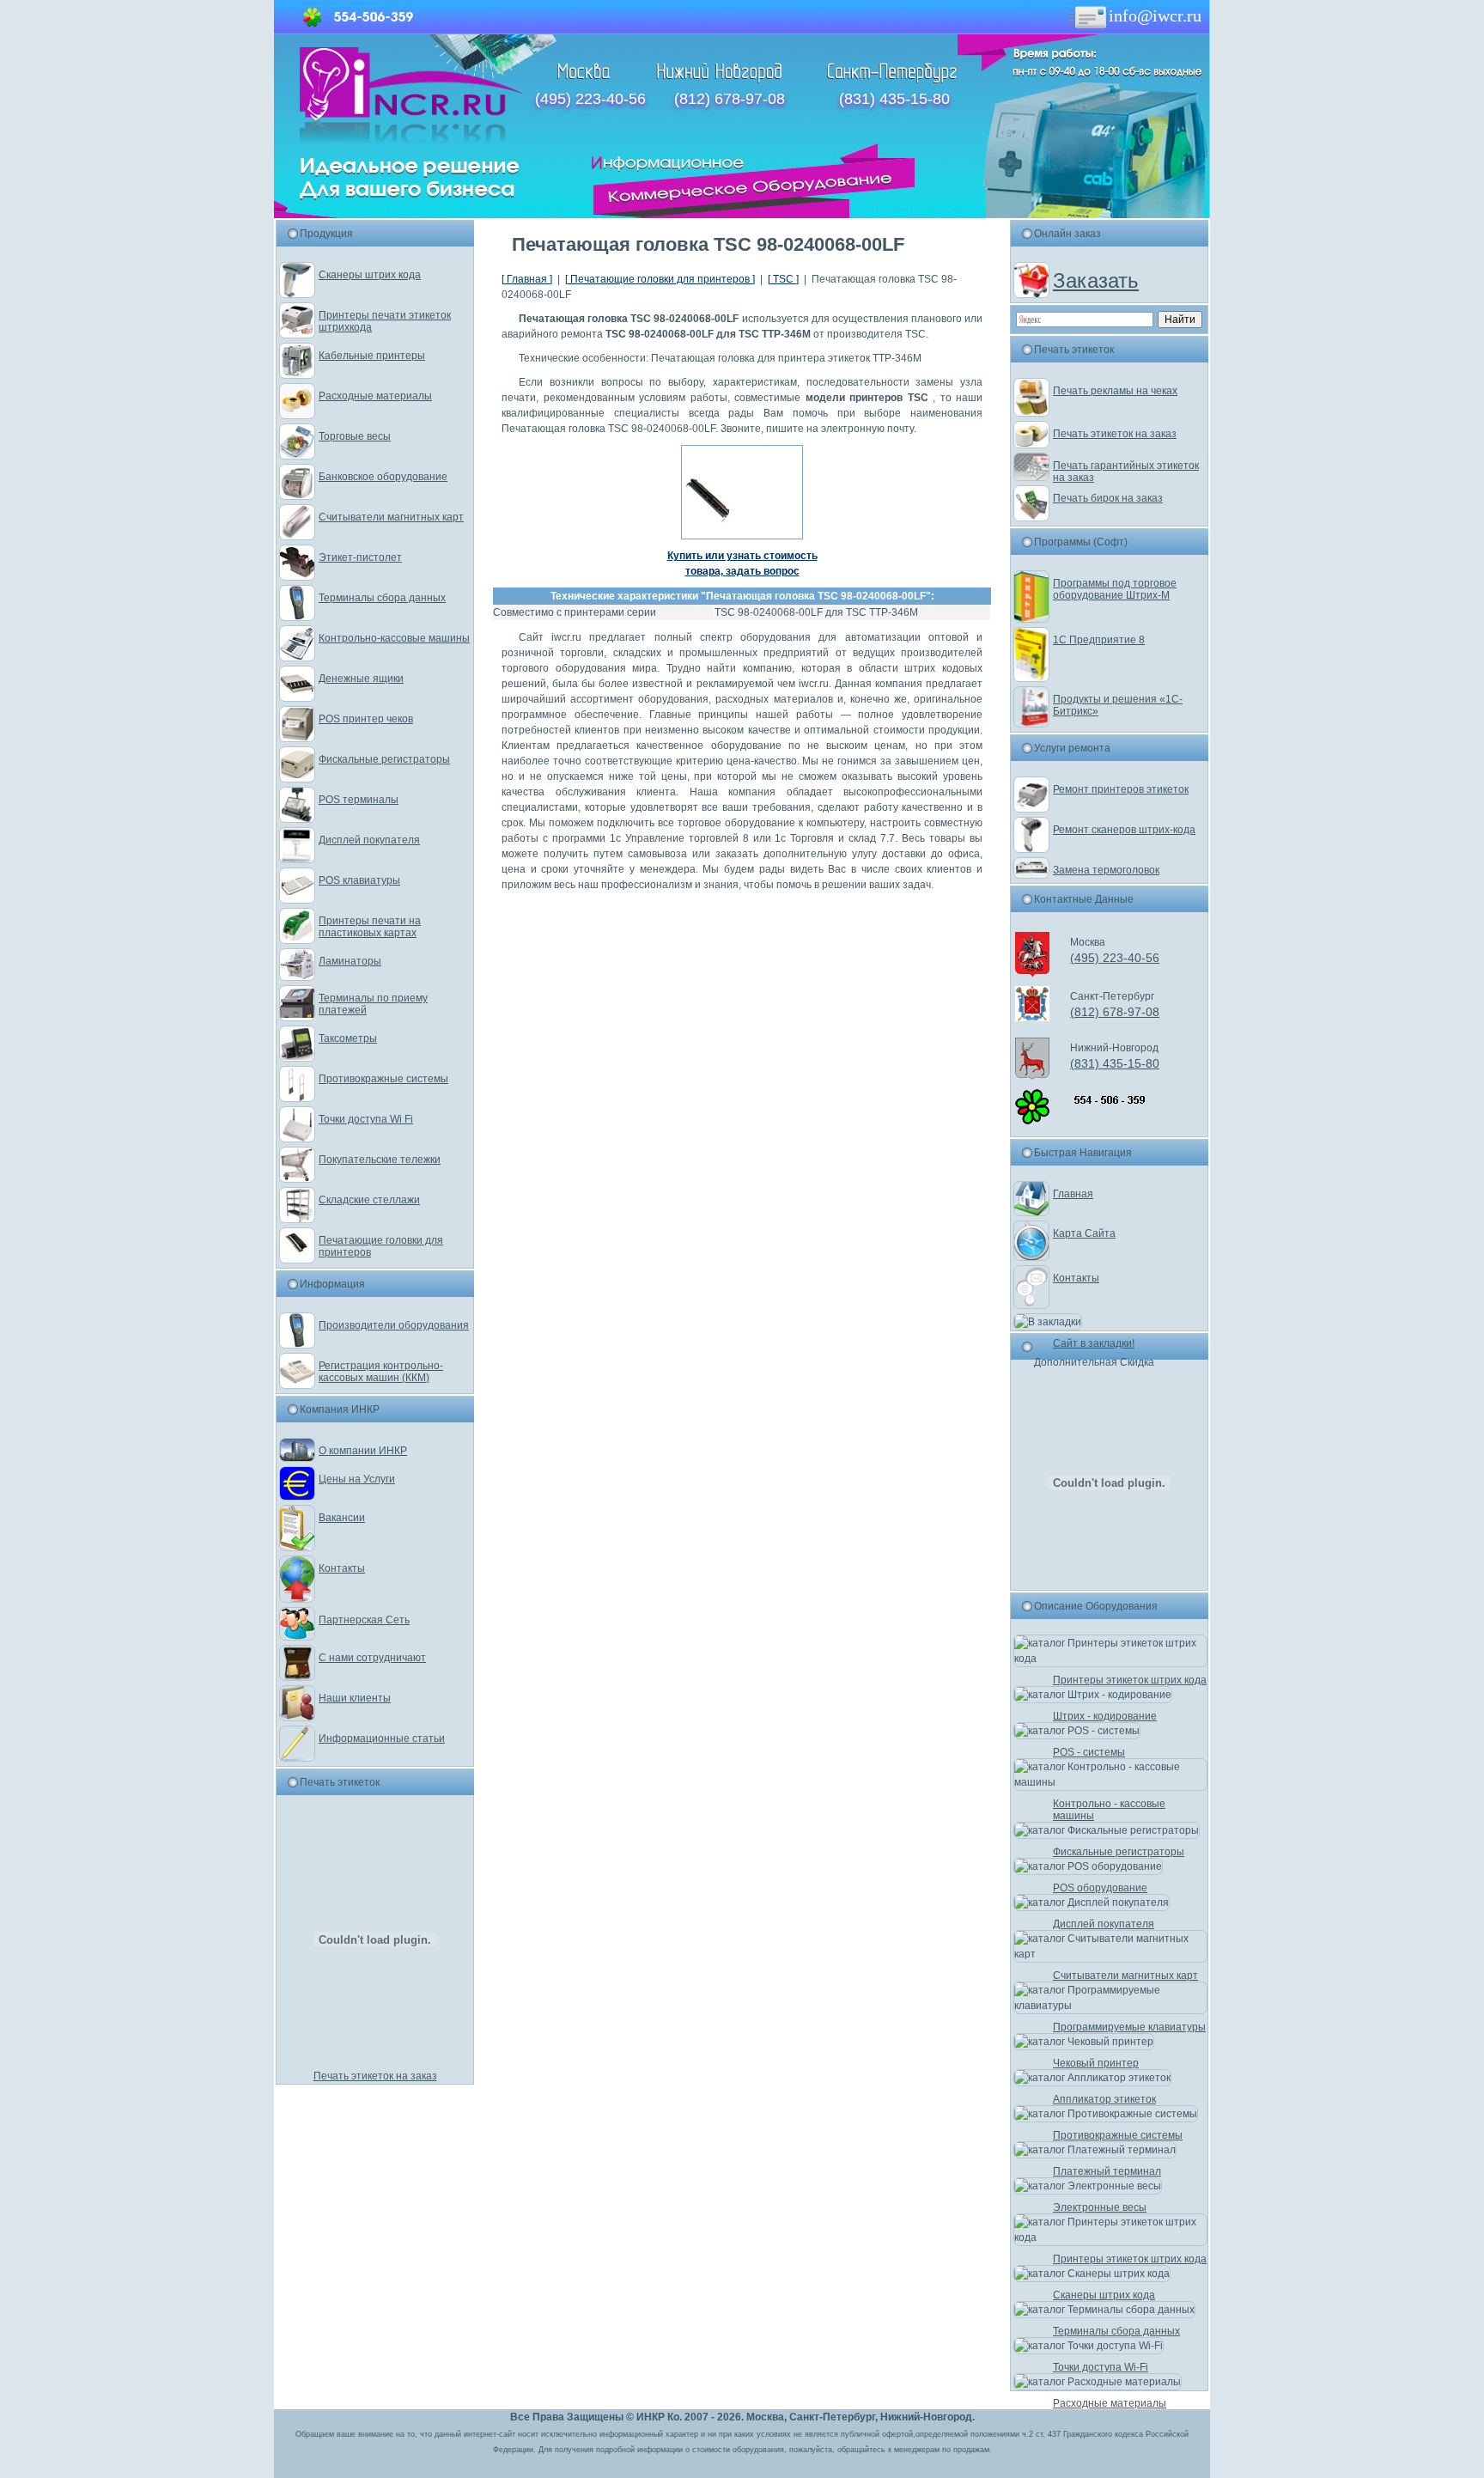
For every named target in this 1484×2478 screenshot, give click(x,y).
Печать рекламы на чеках (1115, 391)
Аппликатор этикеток (1104, 2099)
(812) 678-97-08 (730, 99)
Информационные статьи (382, 1738)
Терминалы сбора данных (382, 598)
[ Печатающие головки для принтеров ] (660, 279)
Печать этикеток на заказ (375, 2076)
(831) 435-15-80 (894, 99)
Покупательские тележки (380, 1160)
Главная (1073, 1194)
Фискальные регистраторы (384, 759)
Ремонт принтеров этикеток (1121, 789)
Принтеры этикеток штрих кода (1130, 1680)
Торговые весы (355, 436)
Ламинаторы (350, 961)
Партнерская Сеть (364, 1620)
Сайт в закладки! (1094, 1343)
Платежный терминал (1107, 2171)
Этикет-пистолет (360, 557)
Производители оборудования (394, 1325)
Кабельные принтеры (372, 356)
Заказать (1096, 280)
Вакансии (342, 1518)
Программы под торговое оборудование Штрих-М (1115, 589)
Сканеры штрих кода (370, 275)
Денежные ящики (361, 679)
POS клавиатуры (359, 880)
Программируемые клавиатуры (1129, 2027)
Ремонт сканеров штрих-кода (1124, 830)
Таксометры (348, 1038)
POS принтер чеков (366, 719)
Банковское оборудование (383, 477)
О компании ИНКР (363, 1451)
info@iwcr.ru (1155, 15)
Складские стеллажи (369, 1200)
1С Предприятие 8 (1099, 640)
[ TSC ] (783, 279)
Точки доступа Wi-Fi (1101, 2367)
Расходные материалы (375, 396)
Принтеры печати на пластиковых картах (370, 927)
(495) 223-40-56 (590, 99)
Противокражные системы (383, 1079)
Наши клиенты (355, 1698)
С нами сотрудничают (372, 1658)
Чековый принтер (1096, 2063)
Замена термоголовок (1106, 870)
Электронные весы (1100, 2207)
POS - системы (1089, 1752)
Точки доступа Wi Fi (366, 1119)
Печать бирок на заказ (1108, 498)
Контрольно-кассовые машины (394, 638)
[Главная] (411, 139)
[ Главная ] (527, 279)
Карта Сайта (1084, 1233)
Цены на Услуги (357, 1479)
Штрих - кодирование (1105, 1716)
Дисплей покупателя (369, 840)
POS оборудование (1100, 1888)
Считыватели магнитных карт (391, 517)
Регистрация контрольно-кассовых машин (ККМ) (381, 1372)
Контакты (342, 1568)
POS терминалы (359, 800)
